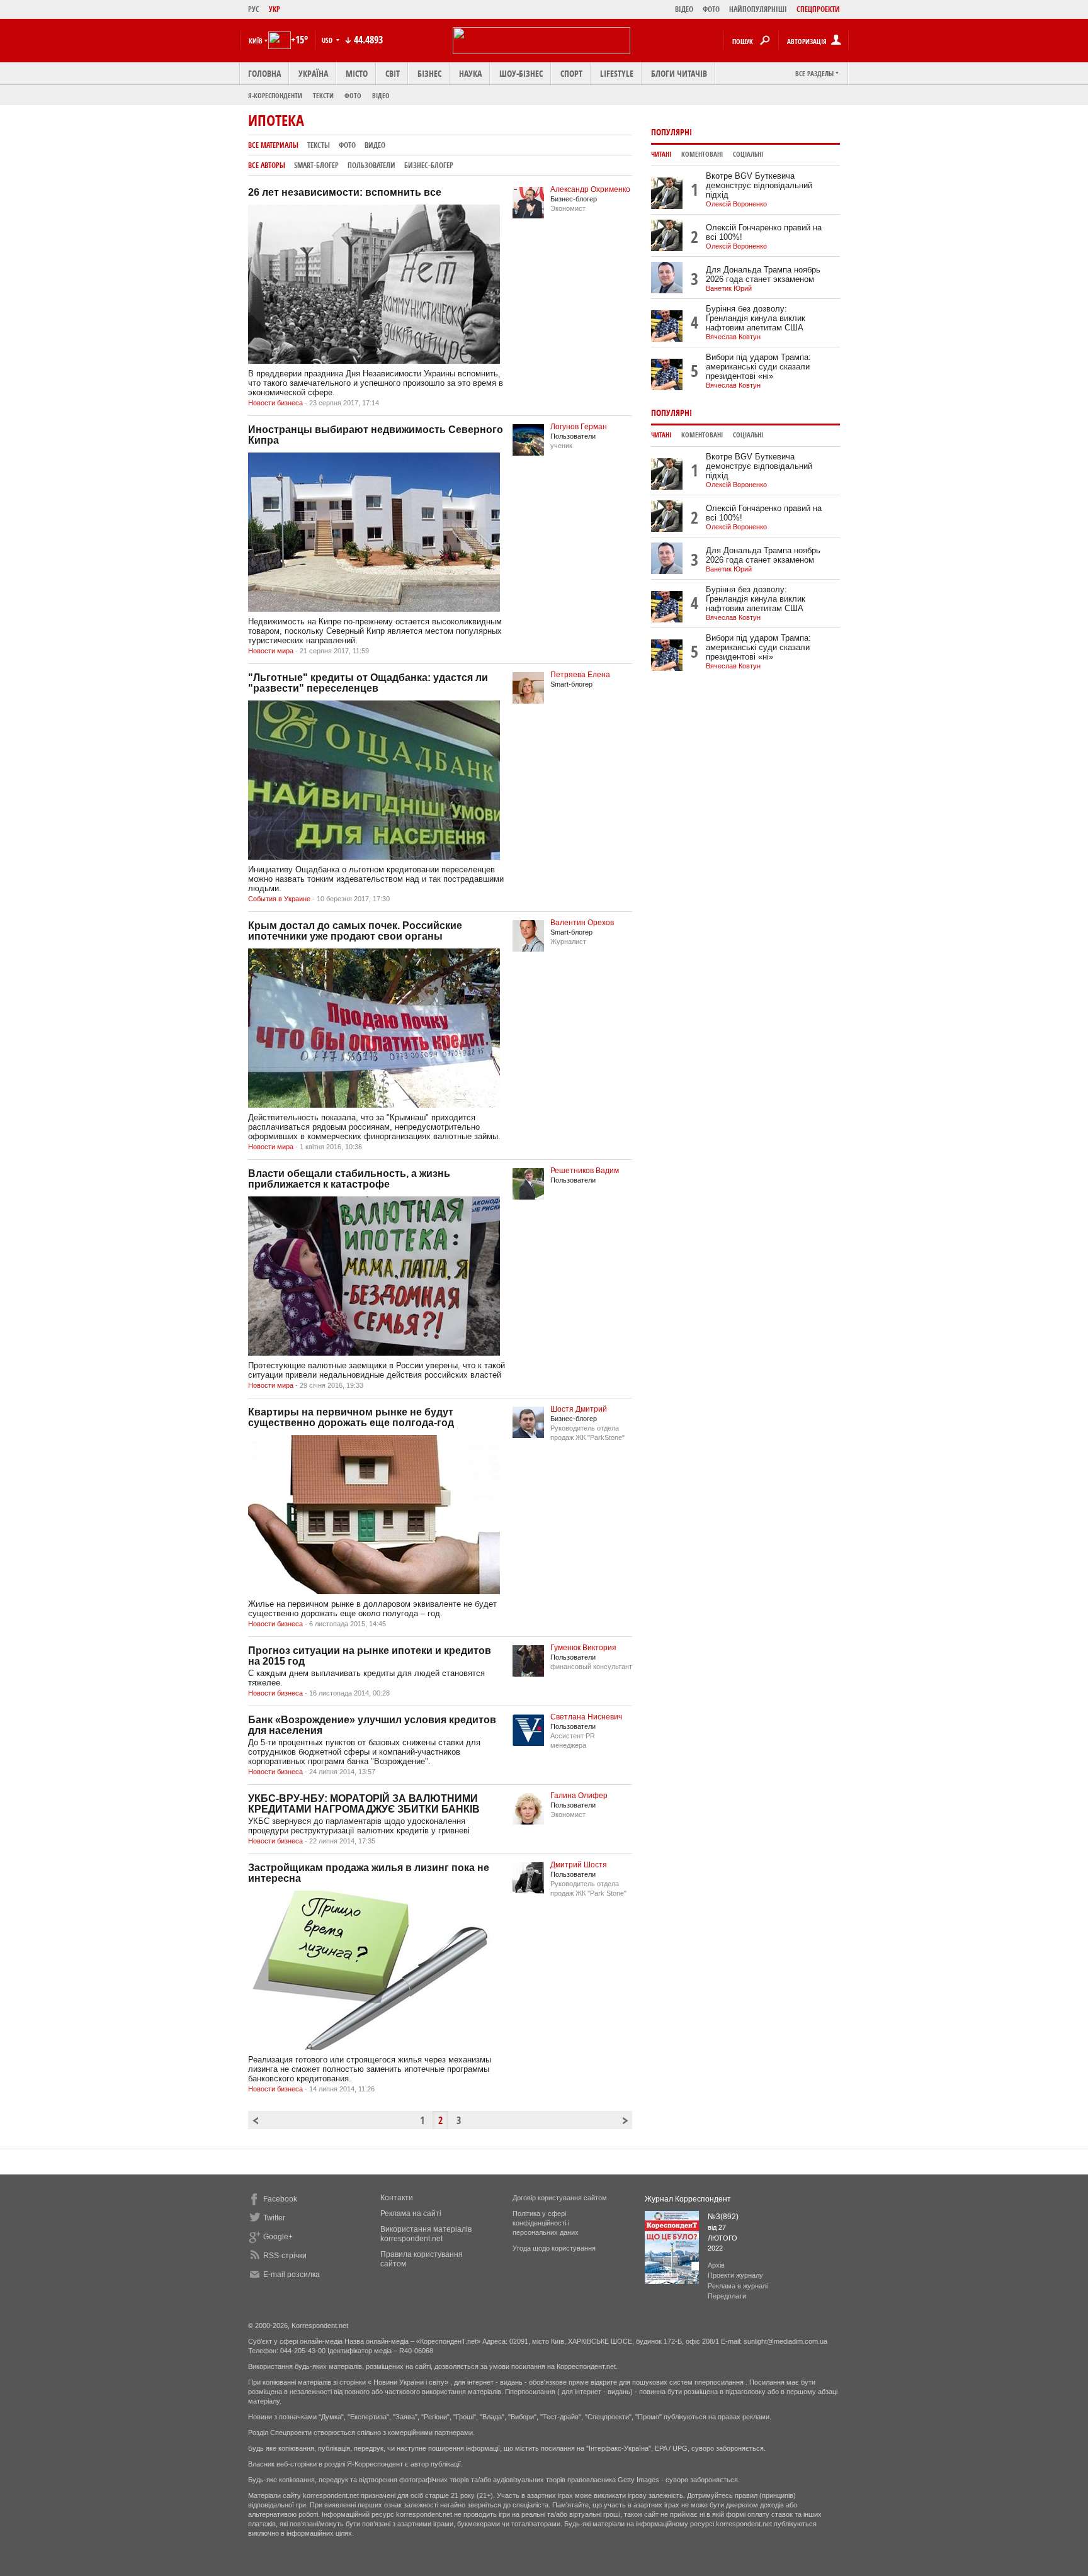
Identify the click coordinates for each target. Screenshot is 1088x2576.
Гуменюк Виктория (583, 1648)
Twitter (274, 2218)
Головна (264, 73)
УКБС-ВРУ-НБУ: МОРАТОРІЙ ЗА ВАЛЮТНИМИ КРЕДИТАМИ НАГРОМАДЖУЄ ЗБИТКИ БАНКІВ (364, 1804)
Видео (375, 145)
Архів (716, 2265)
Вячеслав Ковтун (733, 337)
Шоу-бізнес (521, 73)
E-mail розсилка (292, 2275)
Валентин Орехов (582, 923)
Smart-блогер (316, 165)
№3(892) (723, 2217)
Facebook (280, 2199)
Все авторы (267, 165)
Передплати (727, 2296)
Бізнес (429, 73)
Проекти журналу (735, 2275)
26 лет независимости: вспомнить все (345, 192)
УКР (275, 9)
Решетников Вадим (585, 1171)
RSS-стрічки (285, 2256)
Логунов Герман (579, 427)
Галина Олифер (579, 1796)
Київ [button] (256, 41)
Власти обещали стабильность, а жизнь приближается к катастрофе (349, 1179)
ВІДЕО (684, 9)
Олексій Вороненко (736, 204)
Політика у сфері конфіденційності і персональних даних (546, 2223)
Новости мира (271, 651)
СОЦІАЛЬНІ (748, 154)
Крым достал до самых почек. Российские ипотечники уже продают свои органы (355, 931)
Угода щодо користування (554, 2248)
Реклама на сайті (411, 2213)
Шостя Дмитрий (579, 1409)
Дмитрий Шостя (579, 1865)
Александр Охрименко (590, 189)
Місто (357, 73)
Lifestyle (617, 73)
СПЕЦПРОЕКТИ (818, 9)
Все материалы (273, 145)
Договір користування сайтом (560, 2198)
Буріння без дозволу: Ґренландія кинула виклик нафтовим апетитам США (756, 318)
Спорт (571, 73)
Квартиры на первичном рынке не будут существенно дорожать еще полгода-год (351, 1417)
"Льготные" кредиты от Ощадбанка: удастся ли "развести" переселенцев (368, 683)
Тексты (319, 145)
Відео (381, 95)
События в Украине (279, 899)
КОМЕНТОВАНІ (702, 154)
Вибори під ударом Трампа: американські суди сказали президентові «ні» (758, 367)
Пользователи (371, 165)
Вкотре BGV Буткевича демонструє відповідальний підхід (759, 185)
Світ (393, 73)
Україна (313, 73)
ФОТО (711, 9)
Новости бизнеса (275, 403)
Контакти (397, 2198)
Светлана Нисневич (586, 1717)
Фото (353, 95)
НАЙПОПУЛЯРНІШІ (758, 9)
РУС (254, 9)
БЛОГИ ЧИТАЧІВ (679, 73)
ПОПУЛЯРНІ (671, 132)
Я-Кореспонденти (275, 95)
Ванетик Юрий (729, 288)
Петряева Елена (580, 675)
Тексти (323, 95)
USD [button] (328, 40)
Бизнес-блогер (429, 165)
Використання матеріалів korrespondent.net (426, 2234)
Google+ (278, 2237)
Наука (470, 73)
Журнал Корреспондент (688, 2199)
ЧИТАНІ (661, 154)
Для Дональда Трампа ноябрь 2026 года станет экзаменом (763, 274)
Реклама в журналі (738, 2286)
